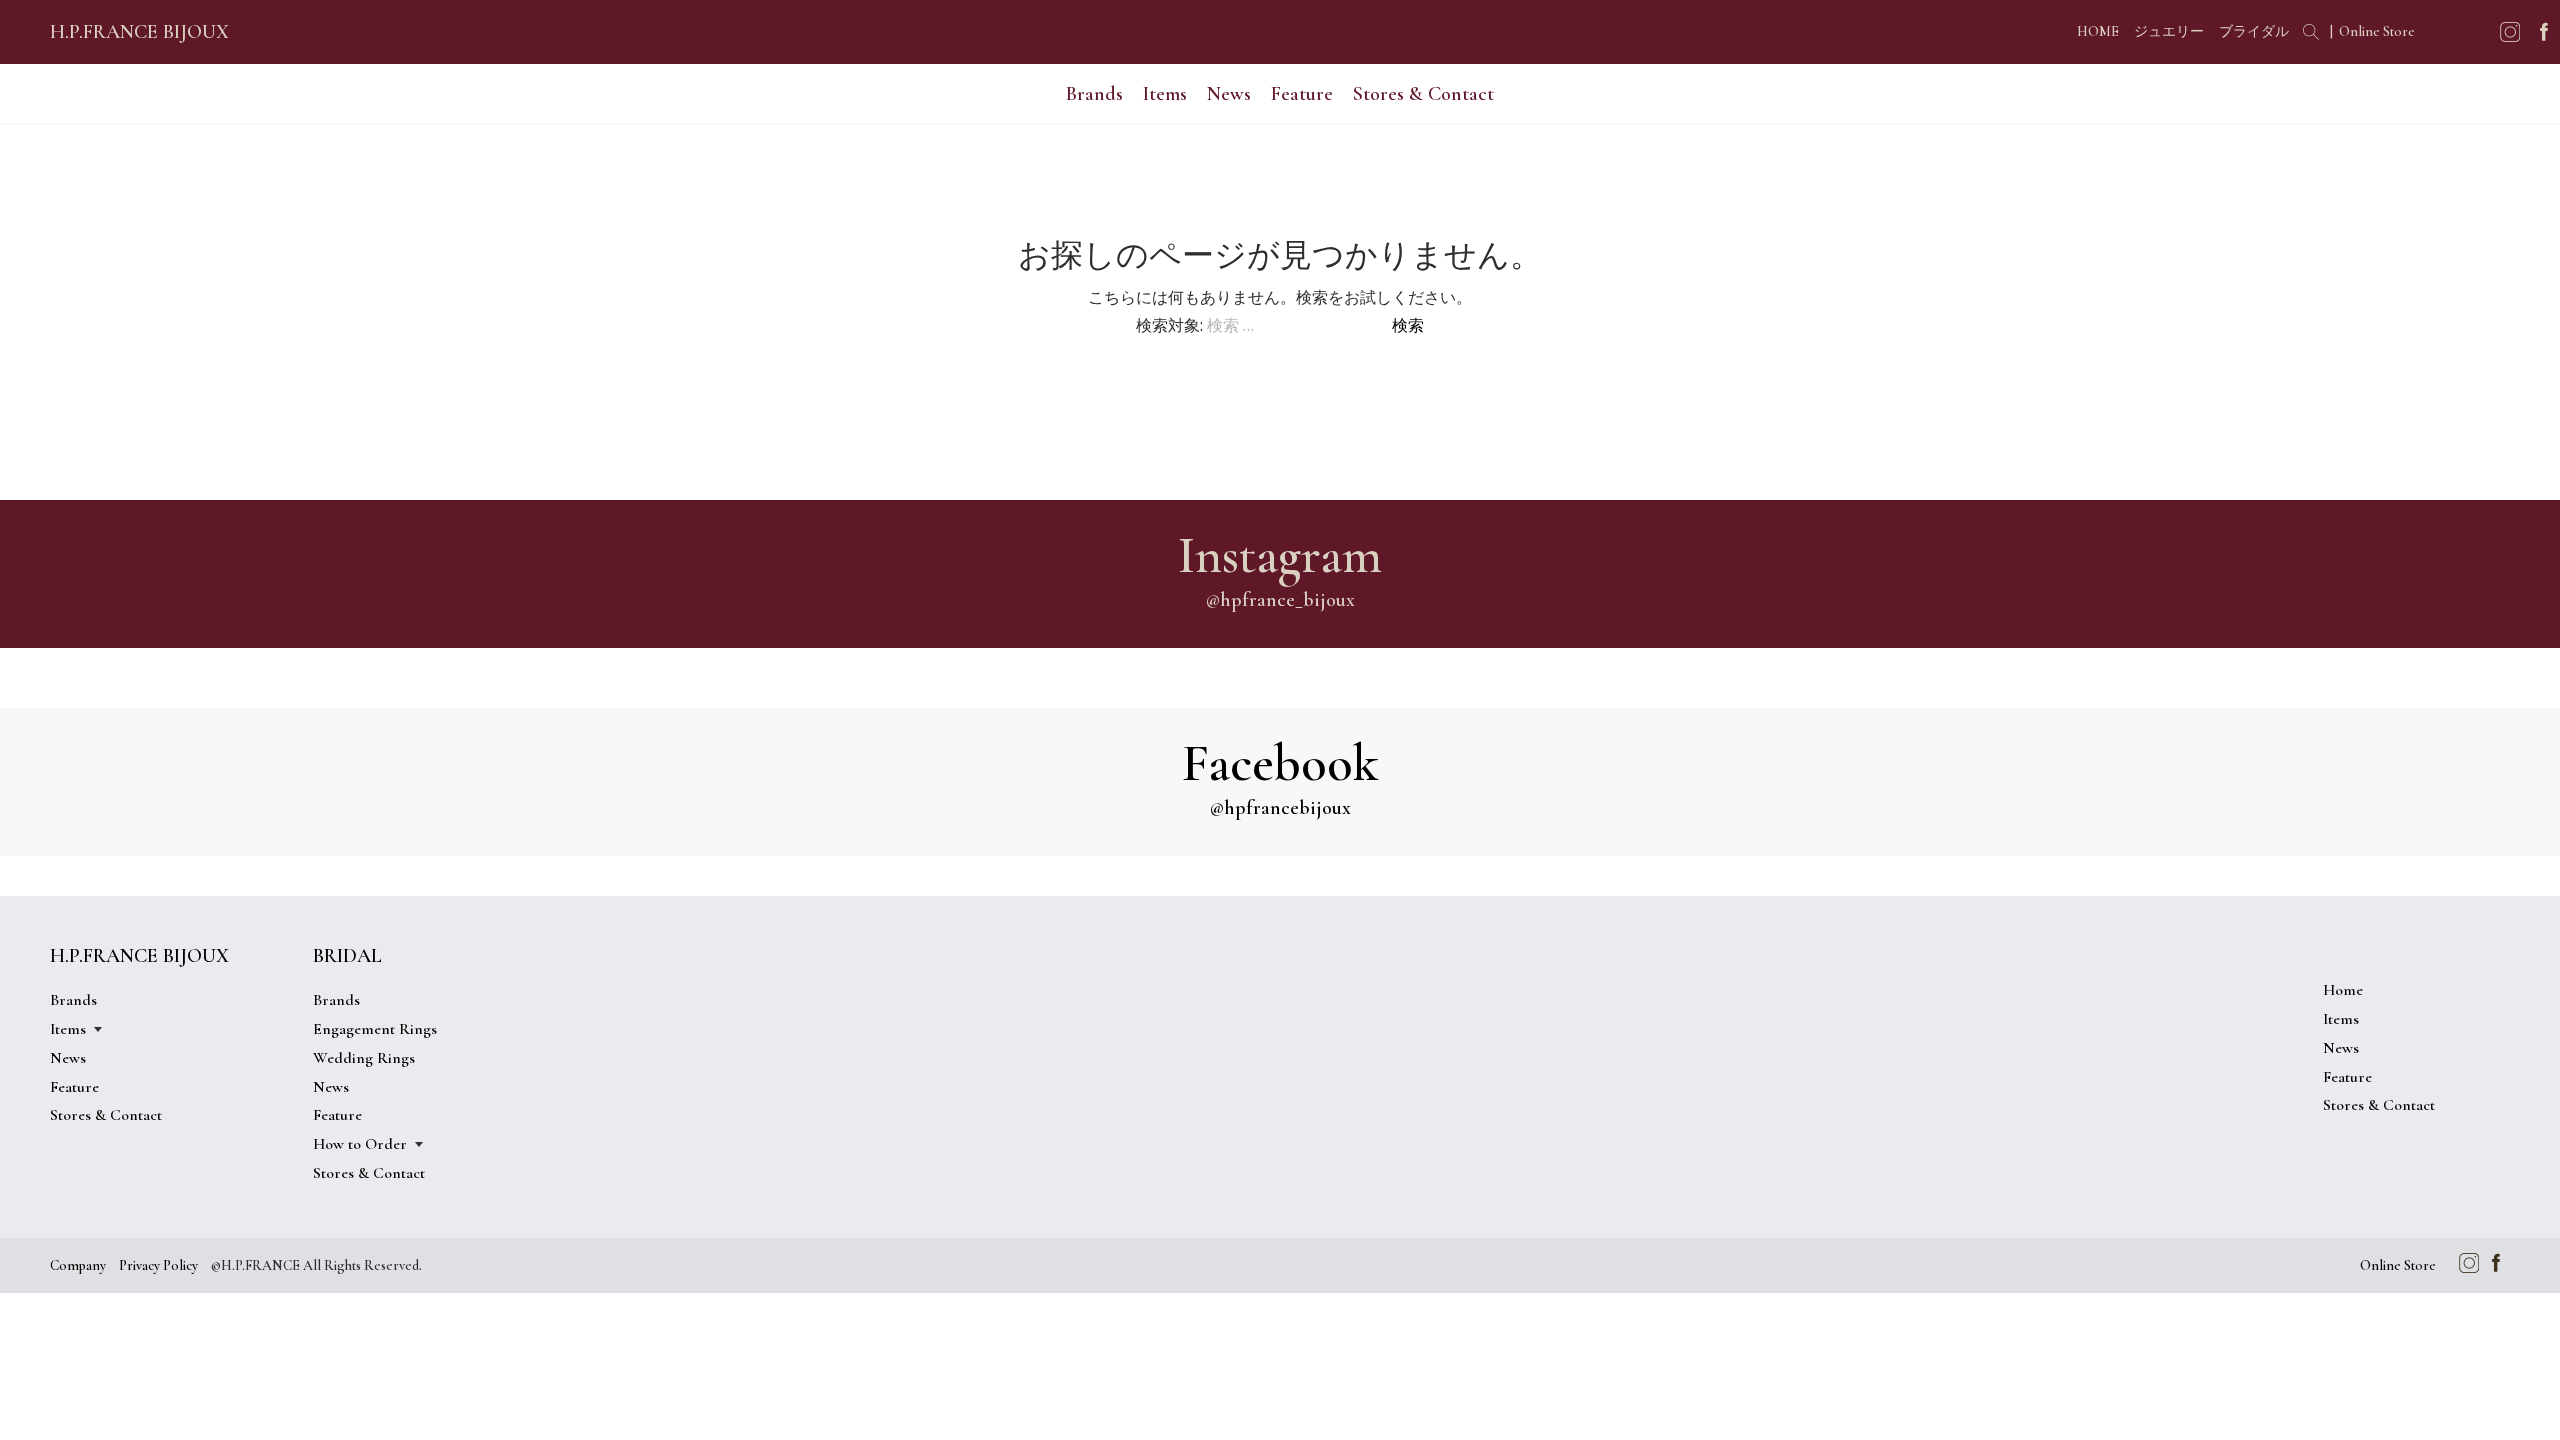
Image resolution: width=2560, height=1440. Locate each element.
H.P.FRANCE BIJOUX (139, 32)
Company (78, 1265)
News (1229, 94)
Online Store (2377, 31)
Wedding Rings (364, 1058)
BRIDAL (347, 956)
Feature (1302, 94)
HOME (2098, 31)
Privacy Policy (158, 1265)
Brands (1094, 94)
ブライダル (2254, 31)
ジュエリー (2169, 31)
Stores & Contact (1423, 94)
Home (2343, 990)
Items (2341, 1019)
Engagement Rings (375, 1029)
